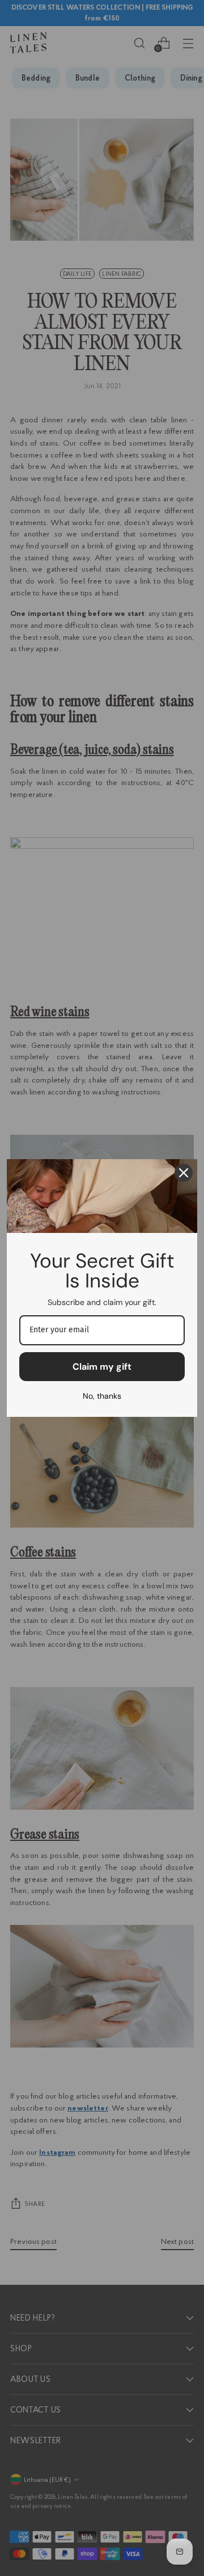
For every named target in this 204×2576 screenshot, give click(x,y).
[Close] (184, 1173)
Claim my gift (102, 1367)
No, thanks (102, 1396)
